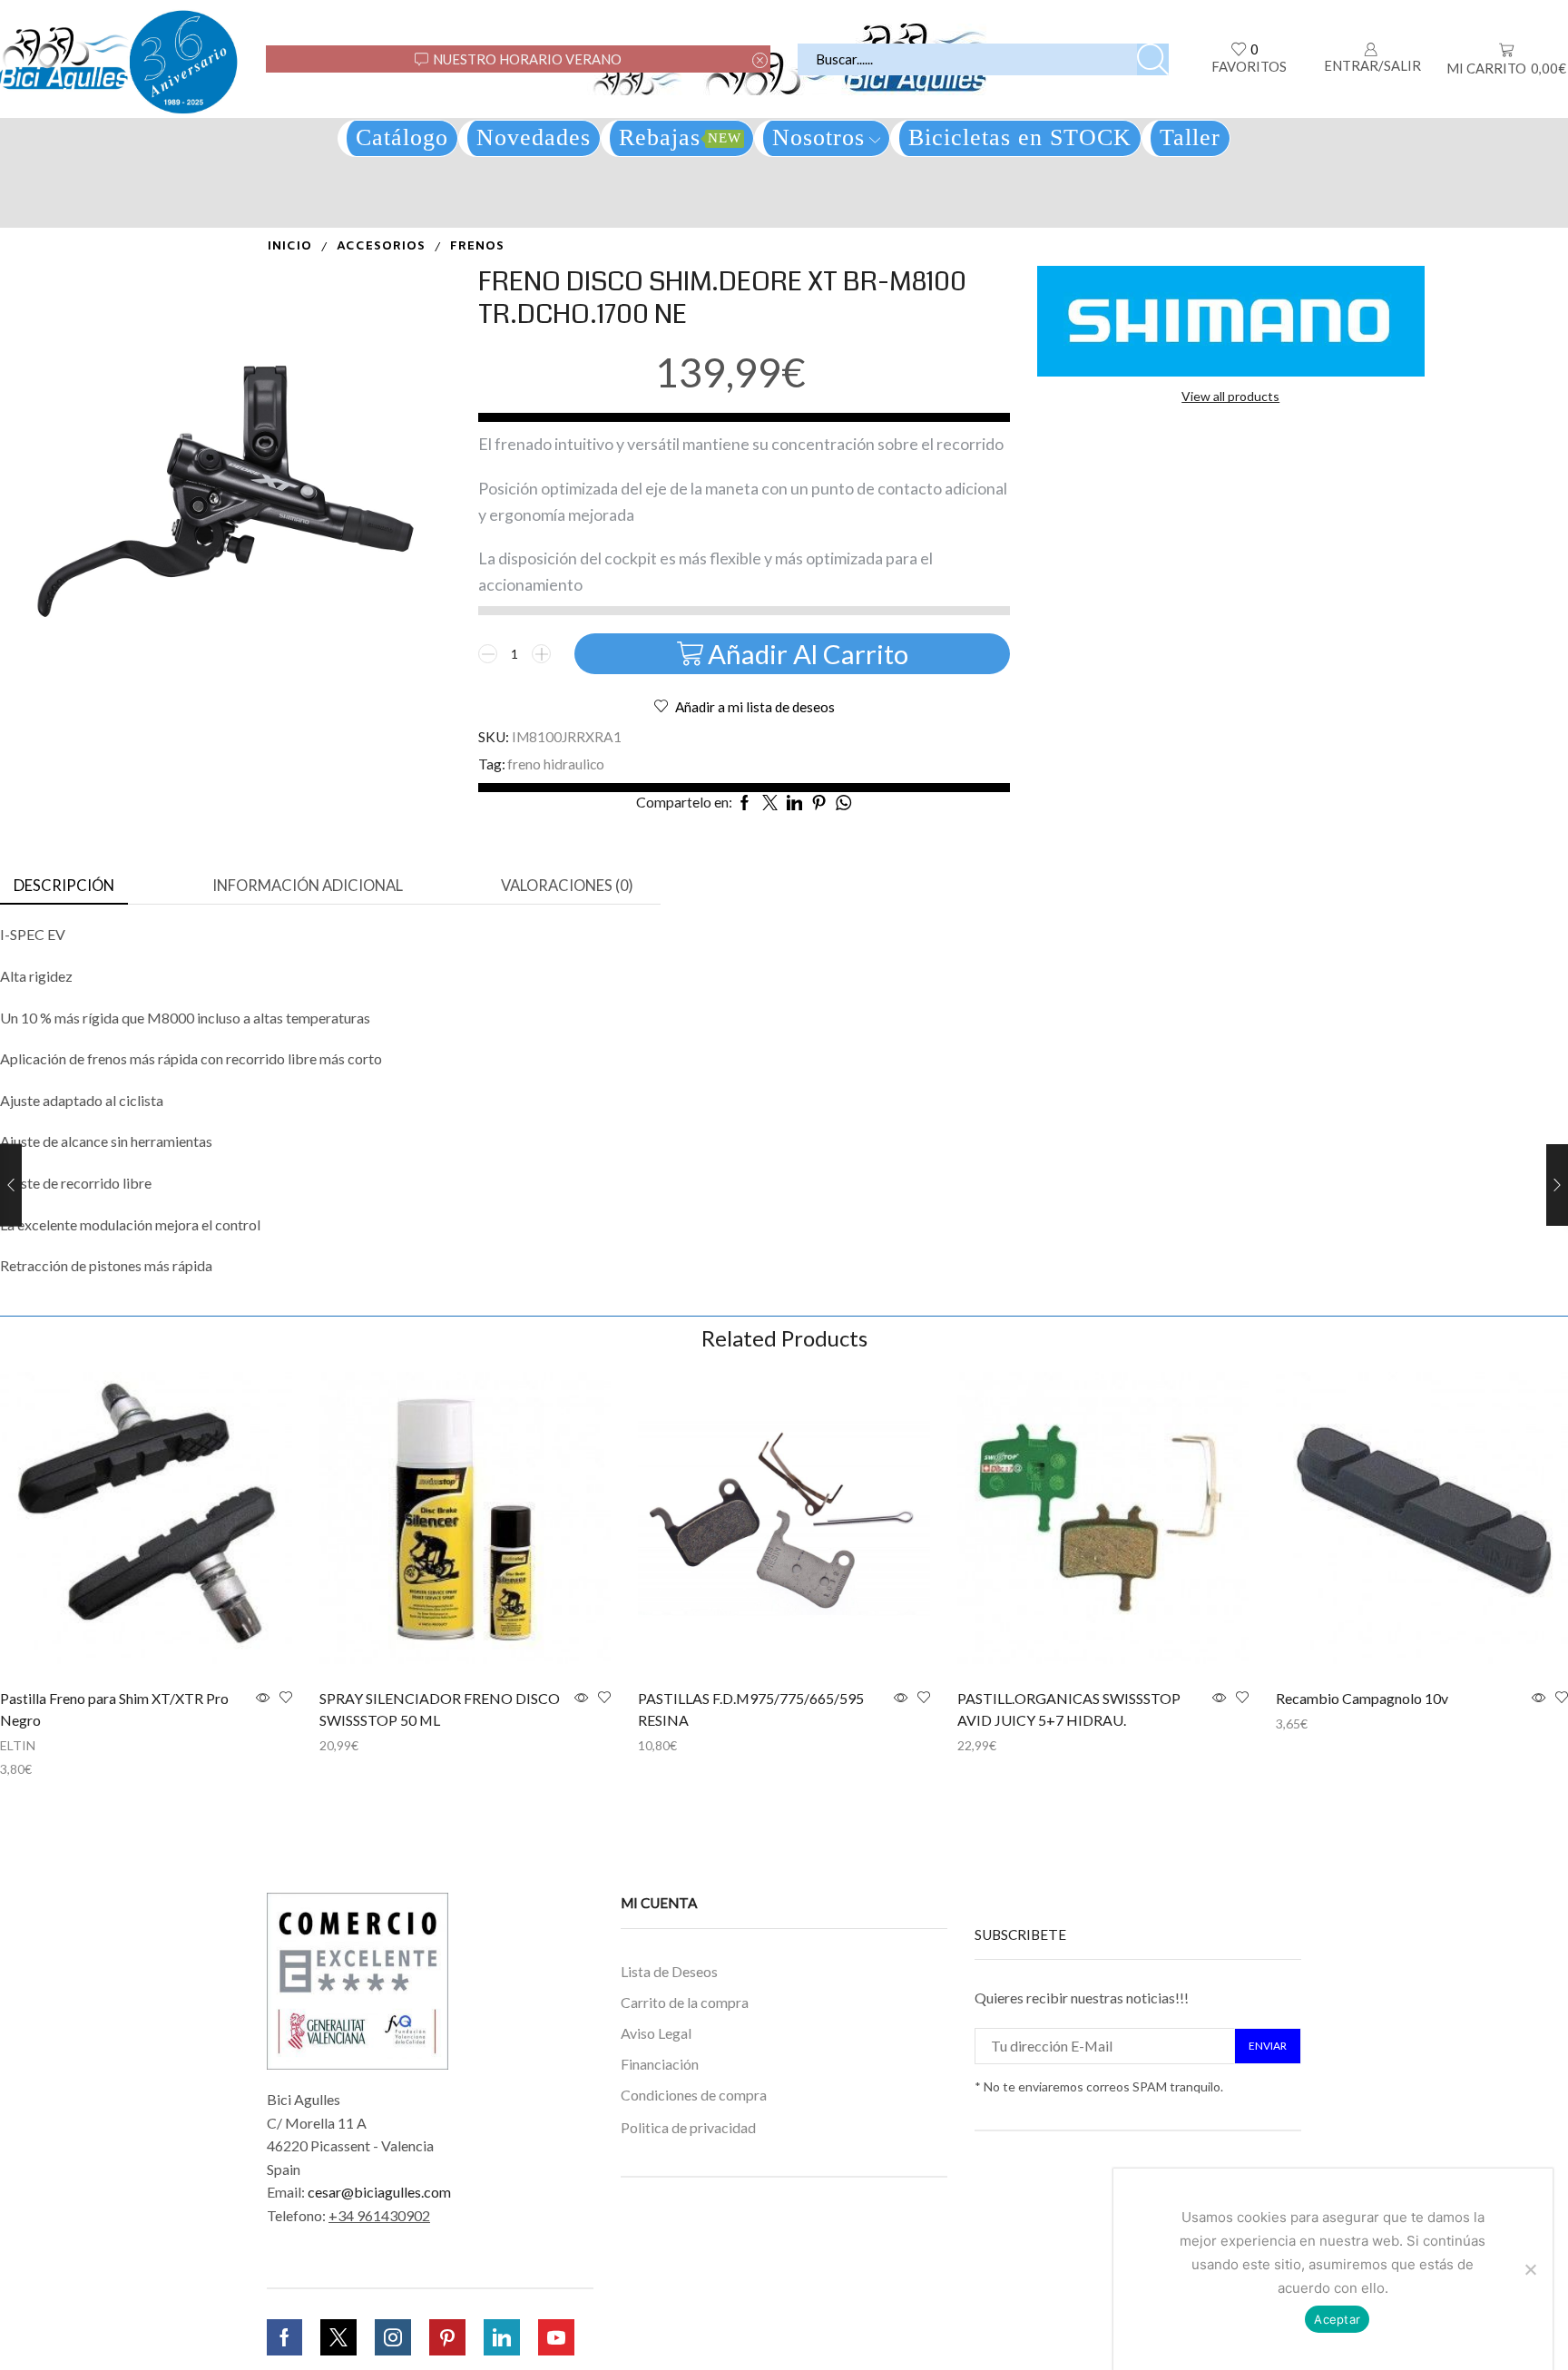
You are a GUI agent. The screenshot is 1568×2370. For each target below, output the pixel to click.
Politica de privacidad (688, 2126)
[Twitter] (338, 2337)
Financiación (660, 2064)
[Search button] (1153, 59)
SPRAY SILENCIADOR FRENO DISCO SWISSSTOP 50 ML (440, 1709)
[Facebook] (284, 2337)
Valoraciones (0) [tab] (567, 886)
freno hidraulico (556, 764)
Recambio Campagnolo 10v (1362, 1698)
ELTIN (18, 1745)
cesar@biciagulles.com (379, 2192)
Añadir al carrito (808, 654)
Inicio (290, 246)
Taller (1190, 137)
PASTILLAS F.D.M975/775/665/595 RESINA (751, 1709)
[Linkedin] (502, 2337)
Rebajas (680, 137)
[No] (1530, 2269)
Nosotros (818, 137)
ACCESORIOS (381, 246)
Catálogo (402, 137)
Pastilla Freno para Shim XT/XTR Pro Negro (114, 1709)
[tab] (64, 886)
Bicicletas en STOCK (1020, 137)
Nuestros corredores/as (695, 2265)
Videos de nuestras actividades (679, 2307)
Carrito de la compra (685, 2002)
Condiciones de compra (694, 2094)
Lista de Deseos (669, 1971)
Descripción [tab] (64, 886)
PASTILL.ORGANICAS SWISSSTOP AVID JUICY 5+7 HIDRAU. (1069, 1709)
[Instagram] (393, 2337)
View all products (1230, 396)
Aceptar (1337, 2319)
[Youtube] (556, 2337)
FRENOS (477, 246)
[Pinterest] (447, 2337)
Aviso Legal (656, 2033)
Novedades (534, 137)
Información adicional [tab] (308, 886)
